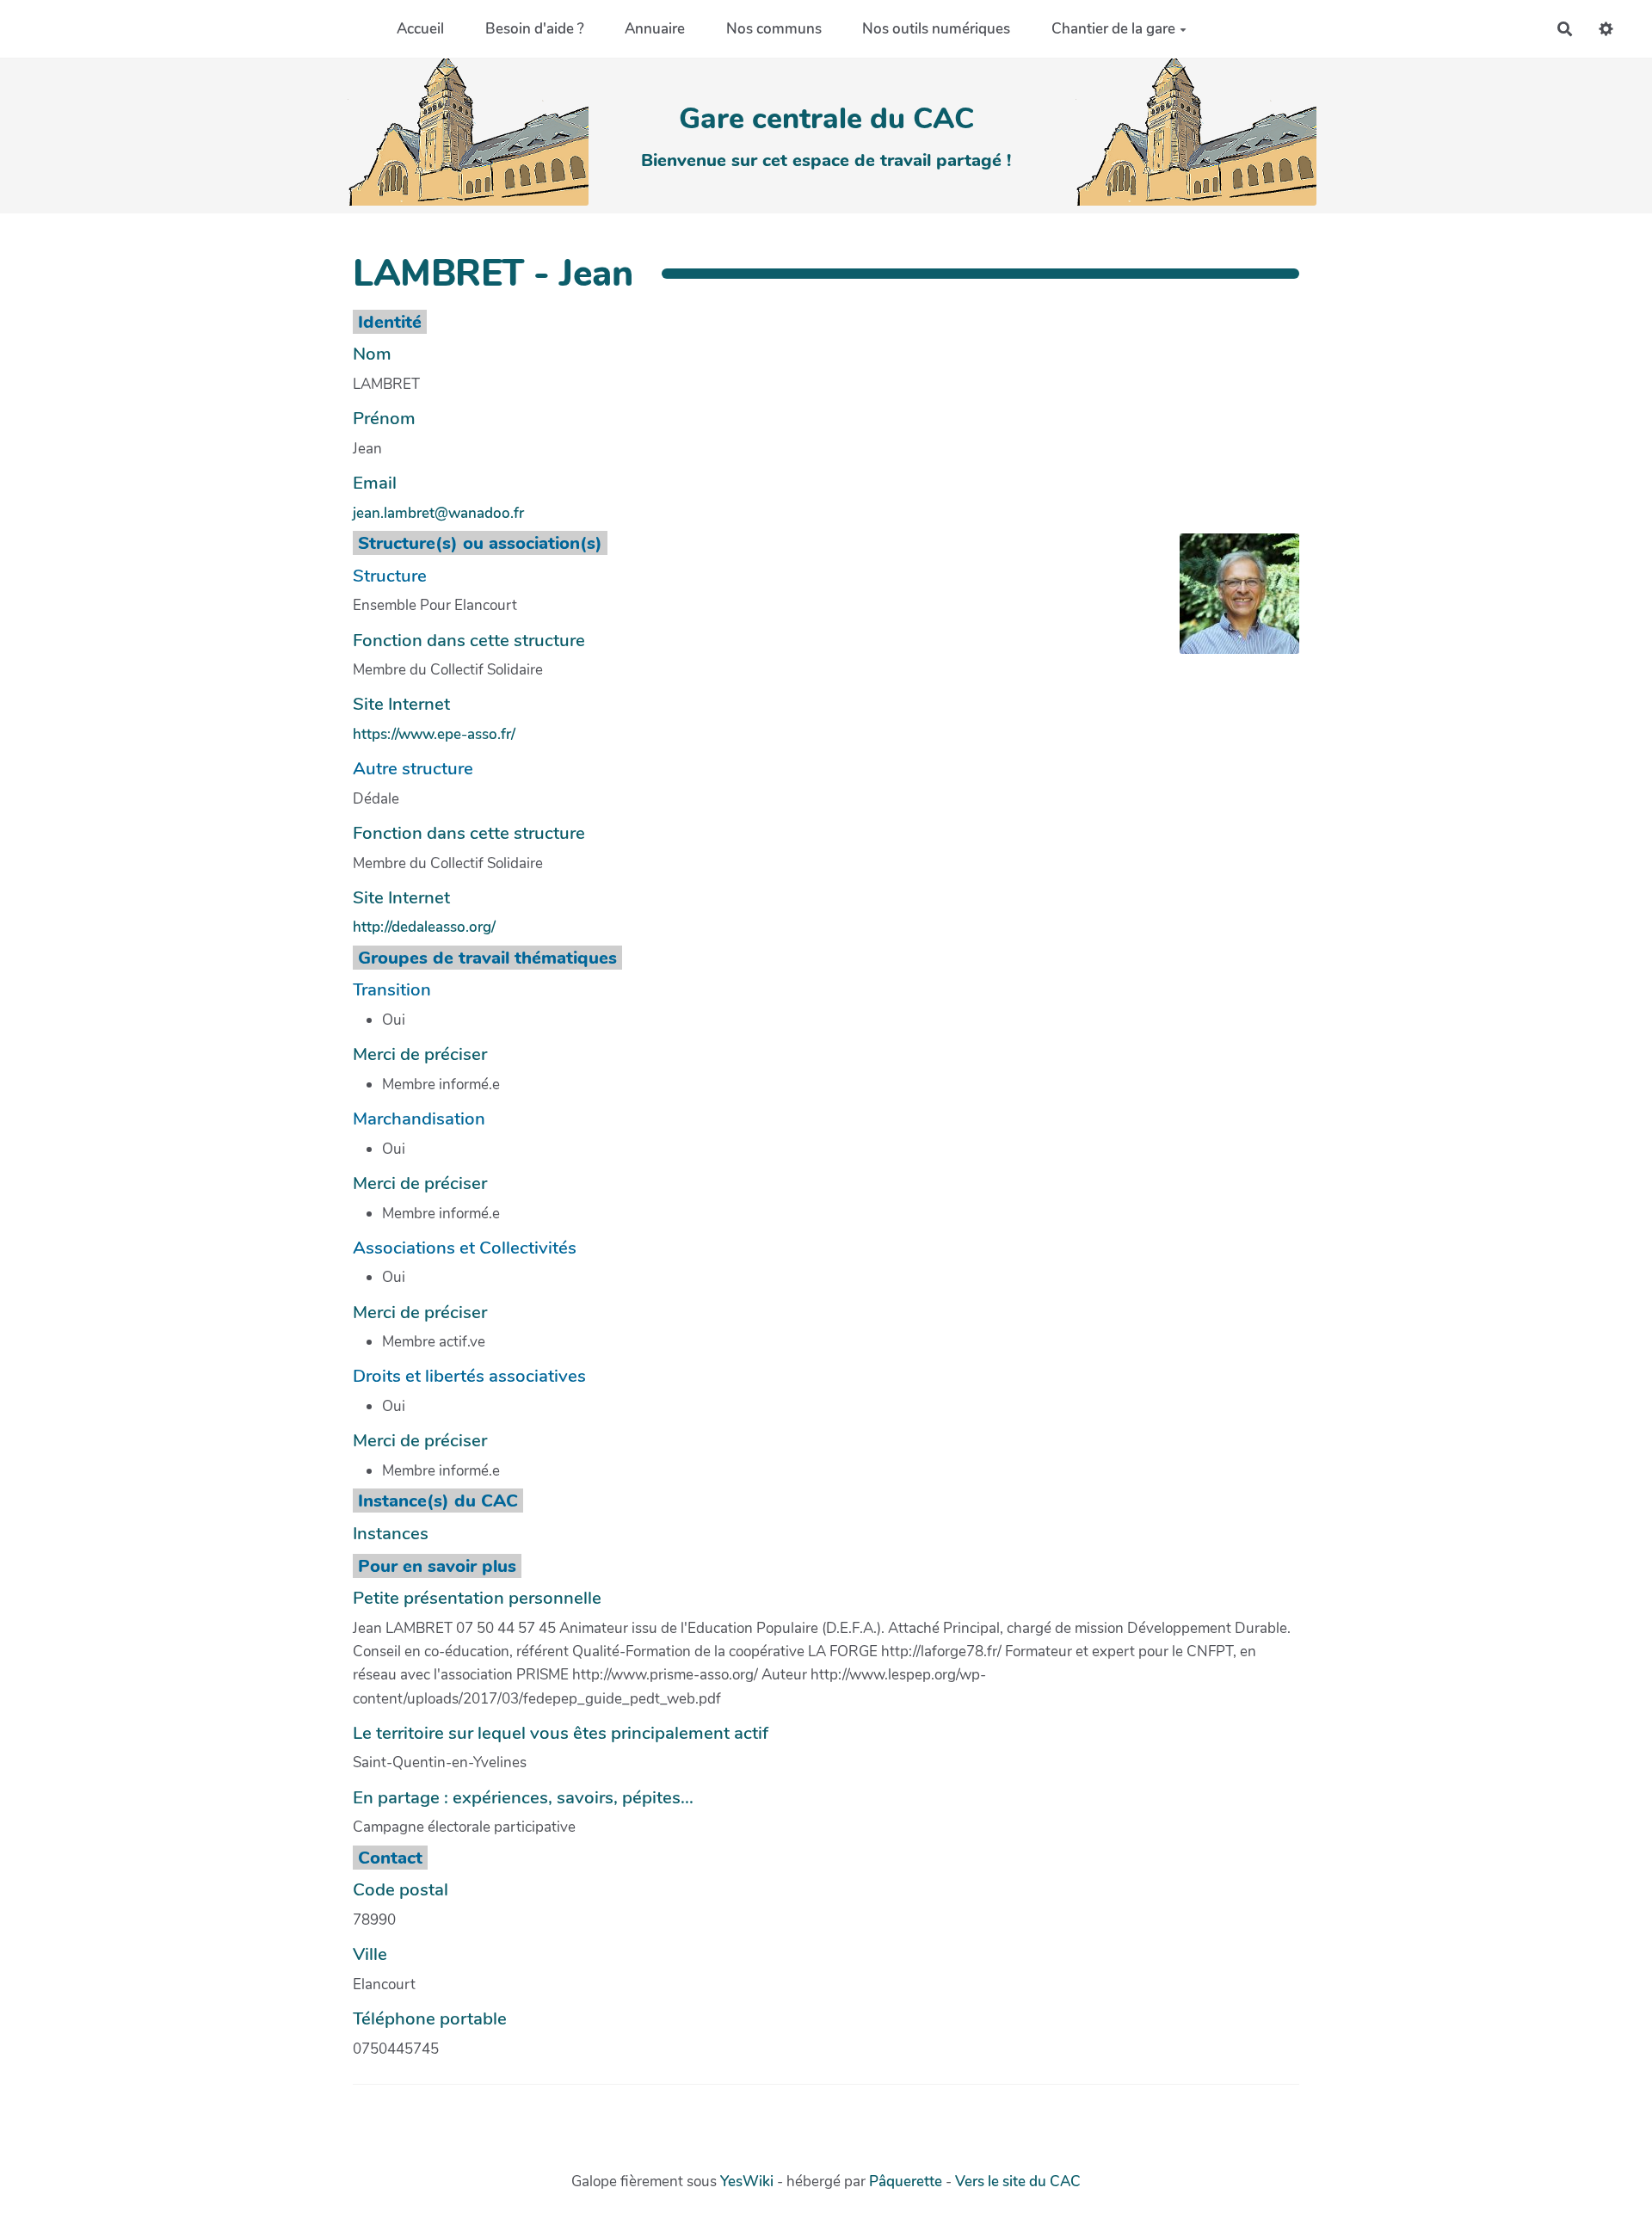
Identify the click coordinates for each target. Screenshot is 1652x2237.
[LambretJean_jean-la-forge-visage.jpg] (1231, 602)
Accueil (420, 29)
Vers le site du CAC (1018, 2182)
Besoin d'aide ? (535, 29)
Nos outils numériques (936, 29)
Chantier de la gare (1113, 29)
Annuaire (655, 29)
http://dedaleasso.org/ (424, 927)
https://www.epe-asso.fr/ (434, 734)
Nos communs (774, 29)
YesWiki (747, 2182)
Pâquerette (906, 2182)
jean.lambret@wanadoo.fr (438, 513)
